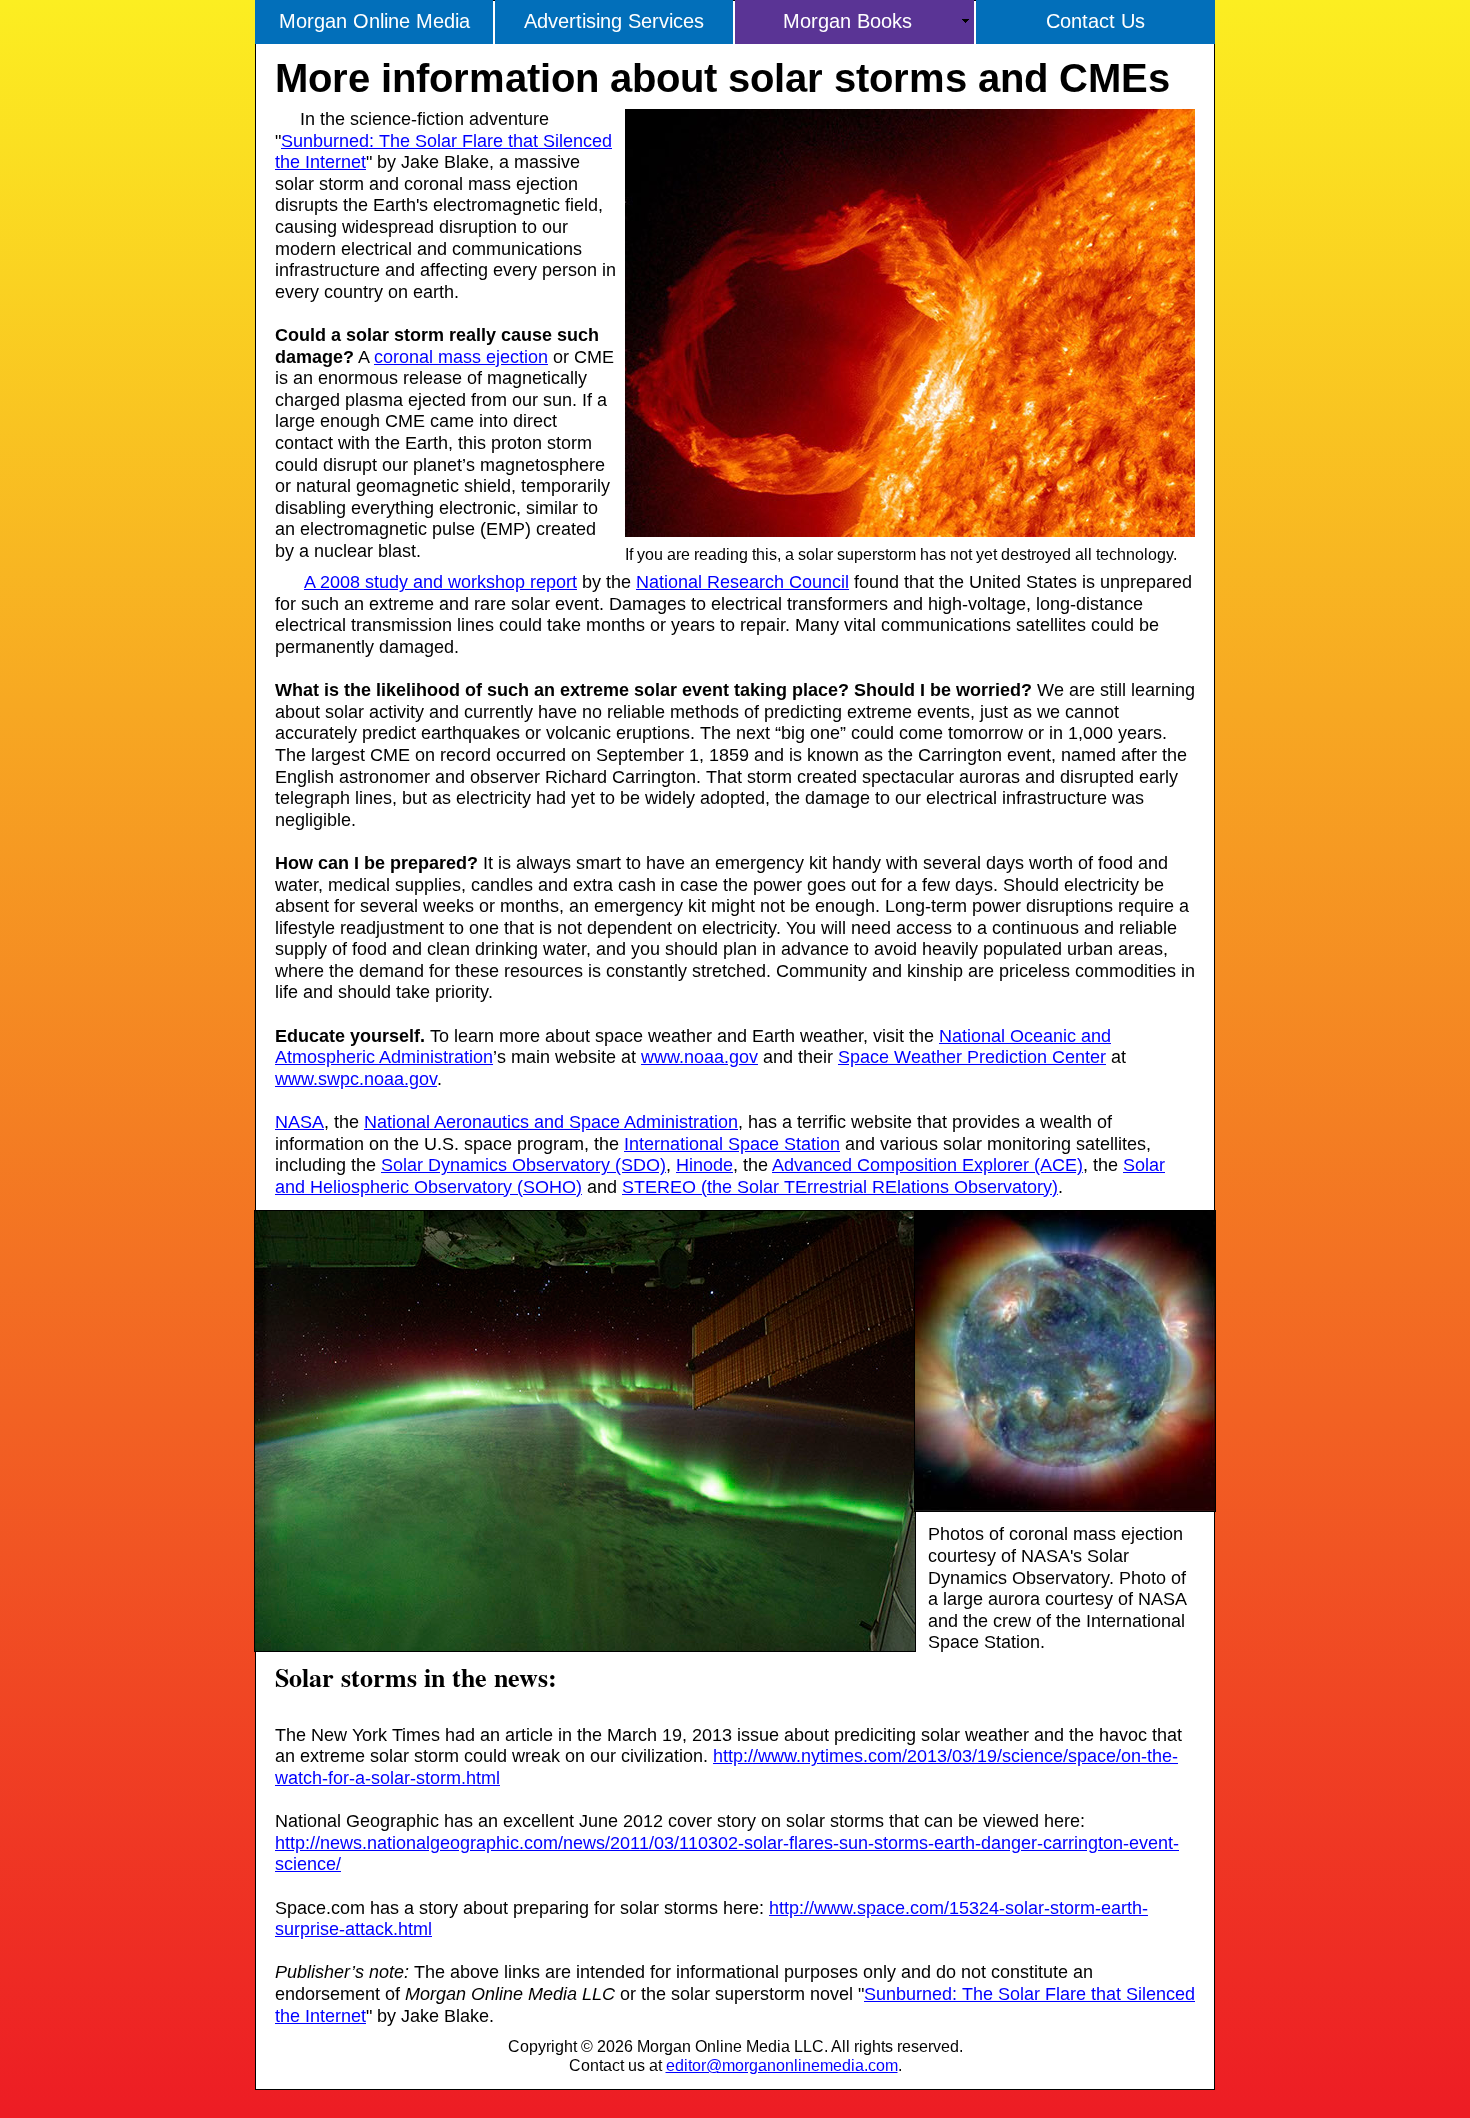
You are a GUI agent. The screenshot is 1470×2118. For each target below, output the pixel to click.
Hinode (704, 1165)
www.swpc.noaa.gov (356, 1079)
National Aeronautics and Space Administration (551, 1122)
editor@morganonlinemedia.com (782, 2065)
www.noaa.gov (699, 1057)
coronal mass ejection (461, 357)
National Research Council (742, 582)
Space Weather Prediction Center (972, 1057)
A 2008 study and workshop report (440, 582)
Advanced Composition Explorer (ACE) (927, 1165)
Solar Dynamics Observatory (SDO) (523, 1165)
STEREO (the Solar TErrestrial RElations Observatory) (840, 1187)
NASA (299, 1122)
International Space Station (732, 1144)
